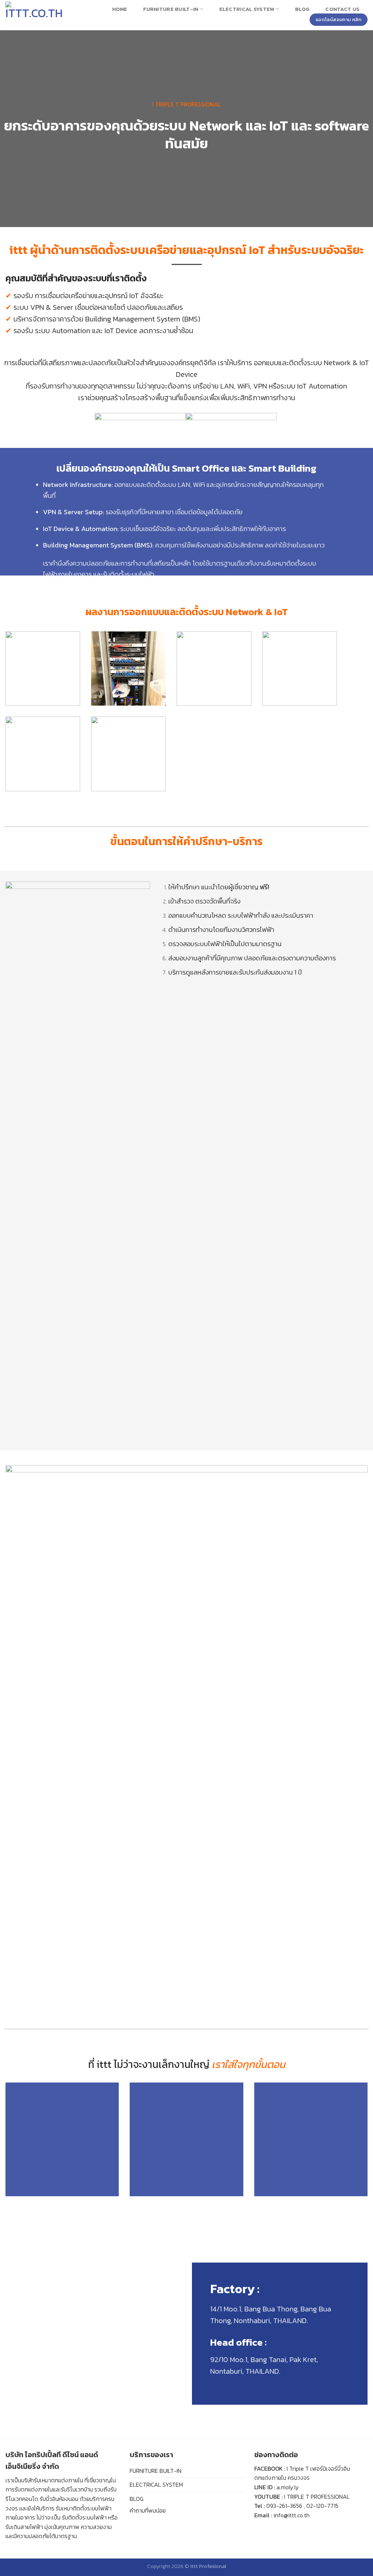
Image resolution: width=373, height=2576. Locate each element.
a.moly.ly (288, 2487)
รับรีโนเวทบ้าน (77, 2489)
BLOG (137, 2499)
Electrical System (247, 9)
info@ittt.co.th (292, 2515)
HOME (120, 9)
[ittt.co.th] (35, 15)
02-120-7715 (322, 2506)
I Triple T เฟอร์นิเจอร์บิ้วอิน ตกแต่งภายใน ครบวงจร (302, 2473)
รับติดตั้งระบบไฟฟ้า (84, 2517)
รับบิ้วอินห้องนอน (59, 2499)
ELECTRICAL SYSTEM (156, 2485)
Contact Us (342, 9)
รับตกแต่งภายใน (34, 2489)
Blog (302, 9)
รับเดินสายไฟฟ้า (24, 2527)
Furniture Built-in (171, 9)
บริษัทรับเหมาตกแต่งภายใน (52, 2480)
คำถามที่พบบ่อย (148, 2510)
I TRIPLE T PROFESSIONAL (317, 2497)
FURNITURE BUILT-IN (156, 2471)
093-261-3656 (284, 2506)
